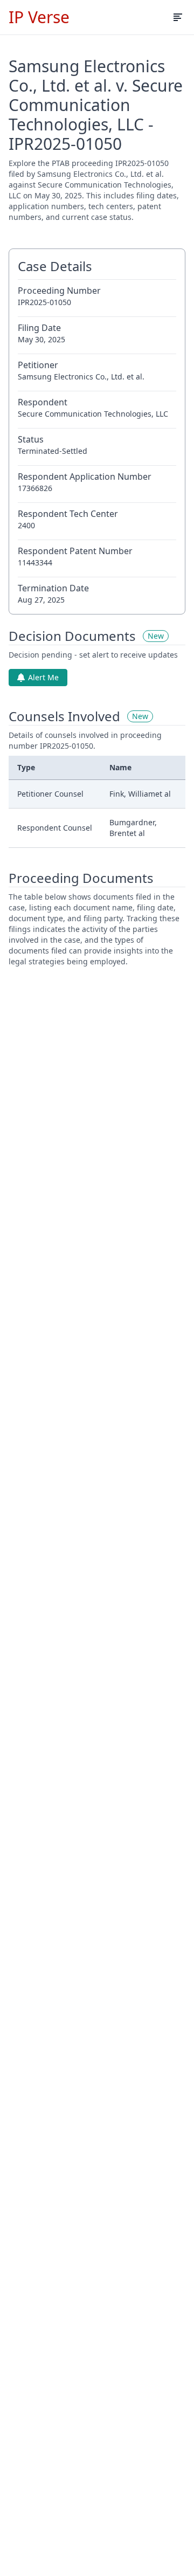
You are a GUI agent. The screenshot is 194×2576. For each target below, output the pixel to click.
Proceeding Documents (81, 878)
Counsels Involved (64, 716)
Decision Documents (72, 636)
